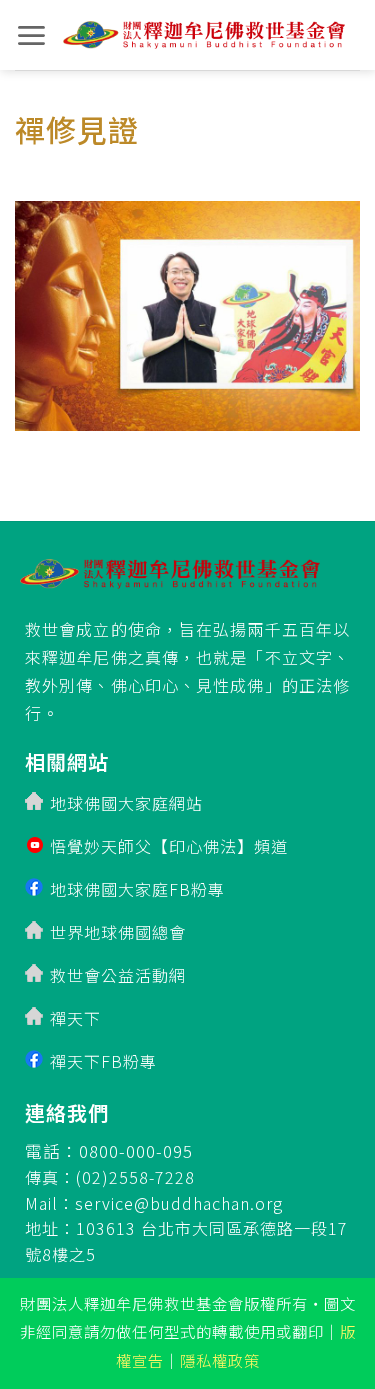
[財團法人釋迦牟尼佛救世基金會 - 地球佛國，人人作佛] (204, 35)
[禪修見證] (187, 309)
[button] (31, 35)
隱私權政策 (220, 1360)
